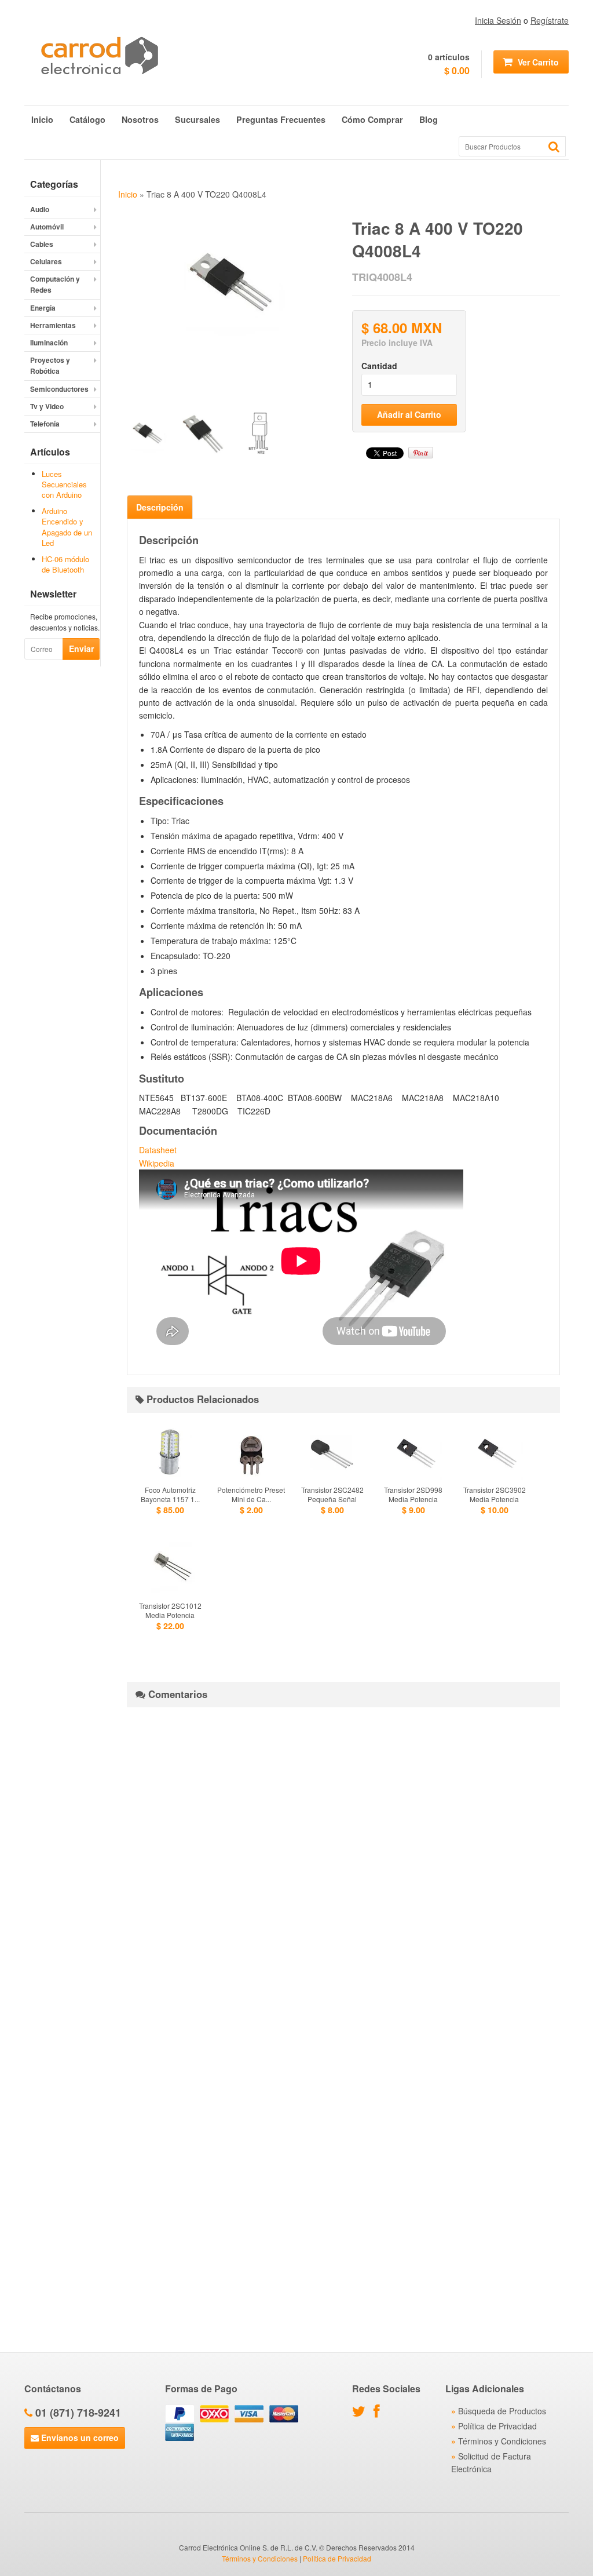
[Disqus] (343, 1861)
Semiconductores (59, 389)
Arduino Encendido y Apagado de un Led (67, 527)
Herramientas (53, 325)
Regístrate (550, 20)
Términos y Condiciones (502, 2441)
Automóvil (47, 227)
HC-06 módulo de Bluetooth (65, 564)
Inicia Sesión (498, 20)
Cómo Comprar (372, 119)
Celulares (46, 261)
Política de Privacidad (497, 2426)
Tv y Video (47, 406)
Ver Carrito (537, 62)
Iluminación (49, 343)
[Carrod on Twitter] (362, 2413)
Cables (42, 244)
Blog (429, 119)
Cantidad (379, 366)
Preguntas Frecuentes (281, 119)
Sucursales (197, 119)
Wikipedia (157, 1163)
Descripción (160, 507)
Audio (40, 209)
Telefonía (45, 424)
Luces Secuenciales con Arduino (64, 484)
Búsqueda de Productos (502, 2411)
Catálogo (87, 119)
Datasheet (158, 1150)
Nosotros (140, 119)
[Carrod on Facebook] (380, 2413)
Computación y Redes (55, 284)
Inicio (42, 119)
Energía (43, 308)
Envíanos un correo (79, 2437)
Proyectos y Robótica (50, 365)
